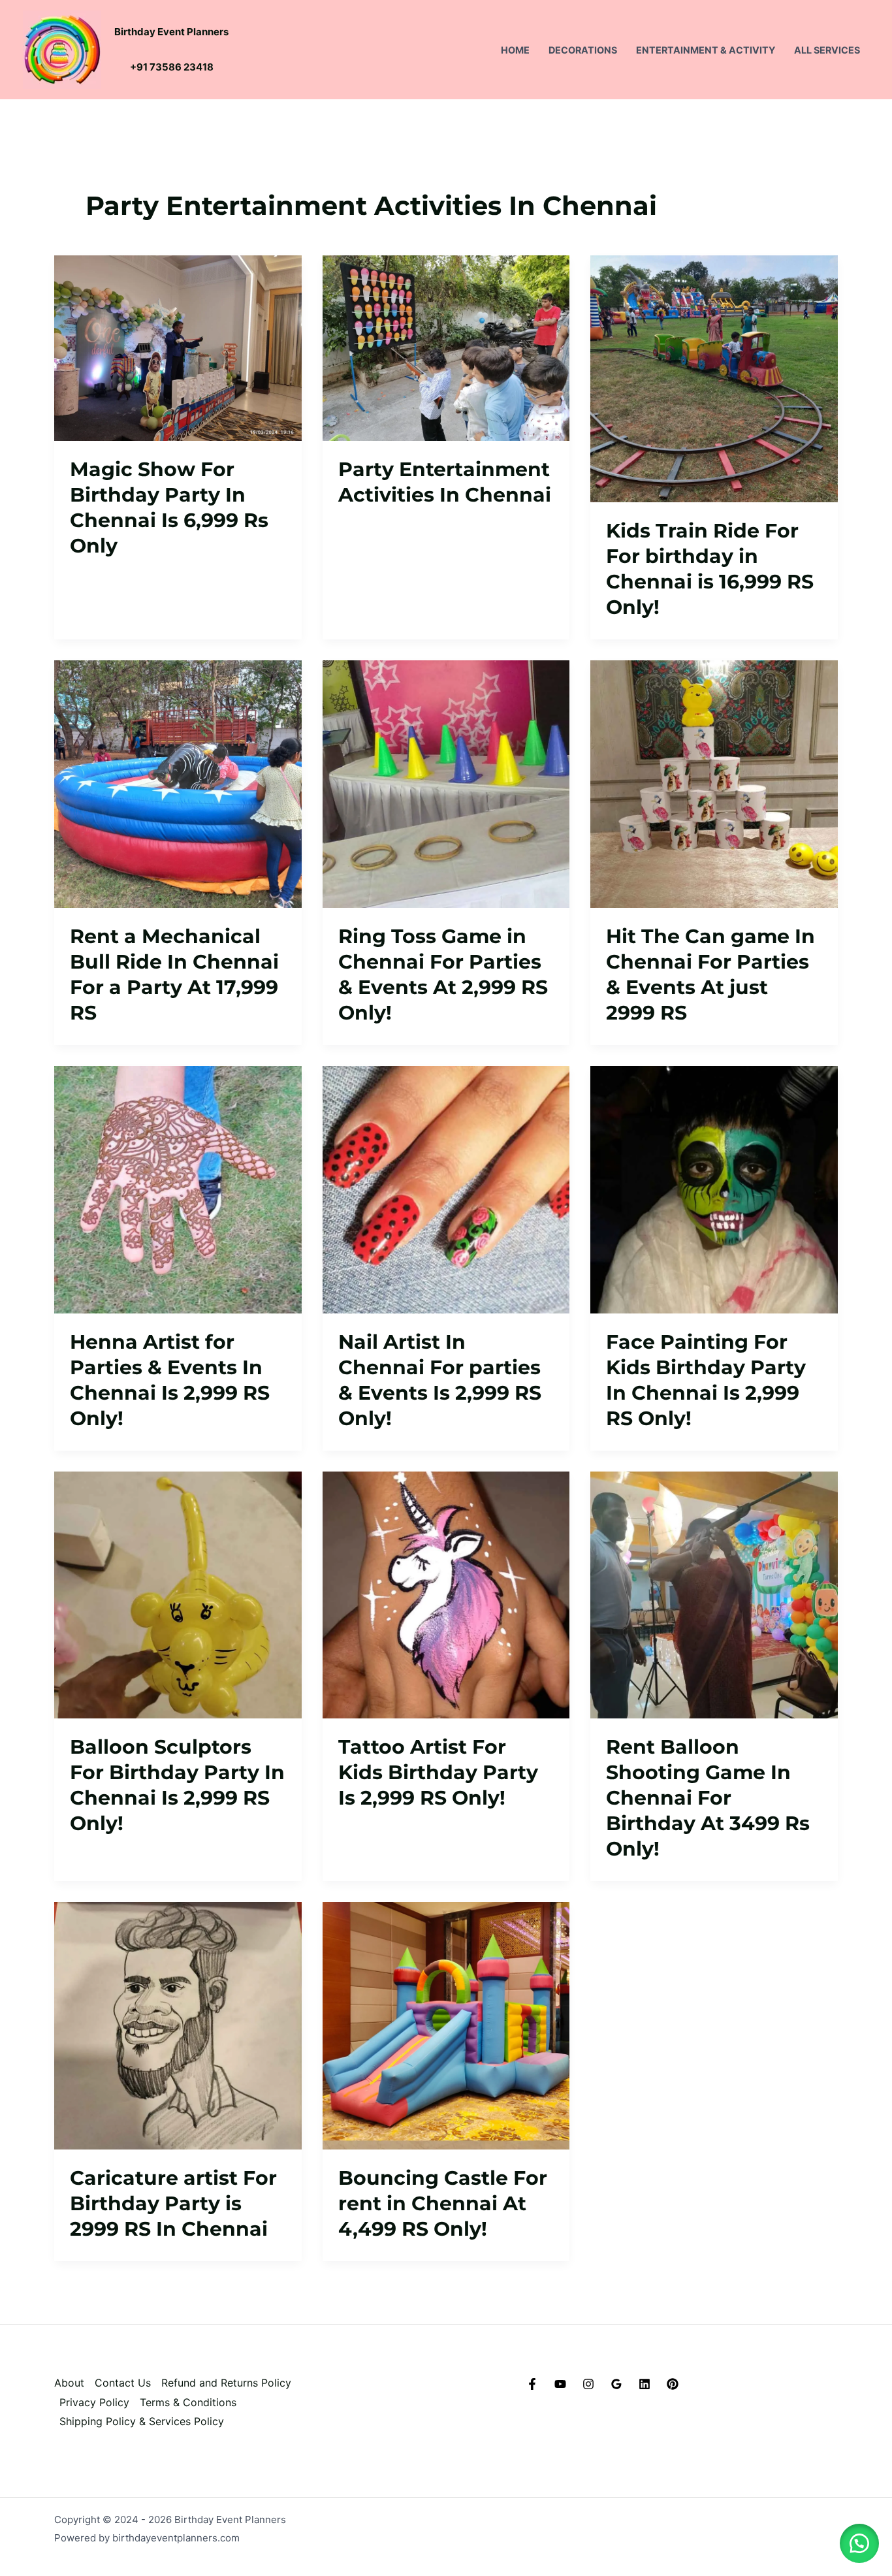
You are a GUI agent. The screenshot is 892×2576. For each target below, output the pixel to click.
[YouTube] (560, 2384)
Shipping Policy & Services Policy (142, 2421)
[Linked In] (645, 2384)
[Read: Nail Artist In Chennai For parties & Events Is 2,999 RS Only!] (446, 1189)
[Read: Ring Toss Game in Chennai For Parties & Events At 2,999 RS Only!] (446, 783)
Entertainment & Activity (706, 50)
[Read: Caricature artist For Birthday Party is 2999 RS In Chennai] (178, 2025)
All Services (827, 50)
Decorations (583, 50)
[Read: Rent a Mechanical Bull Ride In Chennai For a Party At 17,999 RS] (178, 783)
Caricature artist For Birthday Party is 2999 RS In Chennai (173, 2203)
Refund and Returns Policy (226, 2383)
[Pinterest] (673, 2384)
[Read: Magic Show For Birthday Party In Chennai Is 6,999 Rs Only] (178, 347)
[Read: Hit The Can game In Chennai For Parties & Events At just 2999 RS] (714, 783)
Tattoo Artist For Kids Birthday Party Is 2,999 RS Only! (438, 1772)
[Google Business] (616, 2384)
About (69, 2383)
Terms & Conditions (188, 2402)
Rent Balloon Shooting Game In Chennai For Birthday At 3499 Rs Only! (708, 1798)
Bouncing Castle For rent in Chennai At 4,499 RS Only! (443, 2203)
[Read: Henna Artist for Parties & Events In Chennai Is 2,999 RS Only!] (178, 1189)
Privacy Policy (94, 2402)
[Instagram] (588, 2384)
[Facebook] (532, 2384)
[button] (859, 2543)
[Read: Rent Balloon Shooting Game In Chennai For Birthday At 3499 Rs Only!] (714, 1594)
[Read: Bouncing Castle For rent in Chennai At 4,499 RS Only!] (446, 2025)
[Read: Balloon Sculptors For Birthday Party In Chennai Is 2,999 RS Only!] (178, 1594)
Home (515, 50)
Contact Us (123, 2383)
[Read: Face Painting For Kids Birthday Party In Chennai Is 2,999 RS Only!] (714, 1189)
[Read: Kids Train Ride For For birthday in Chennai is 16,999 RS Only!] (714, 378)
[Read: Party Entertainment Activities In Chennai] (446, 347)
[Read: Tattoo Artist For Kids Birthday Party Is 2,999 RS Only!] (446, 1594)
